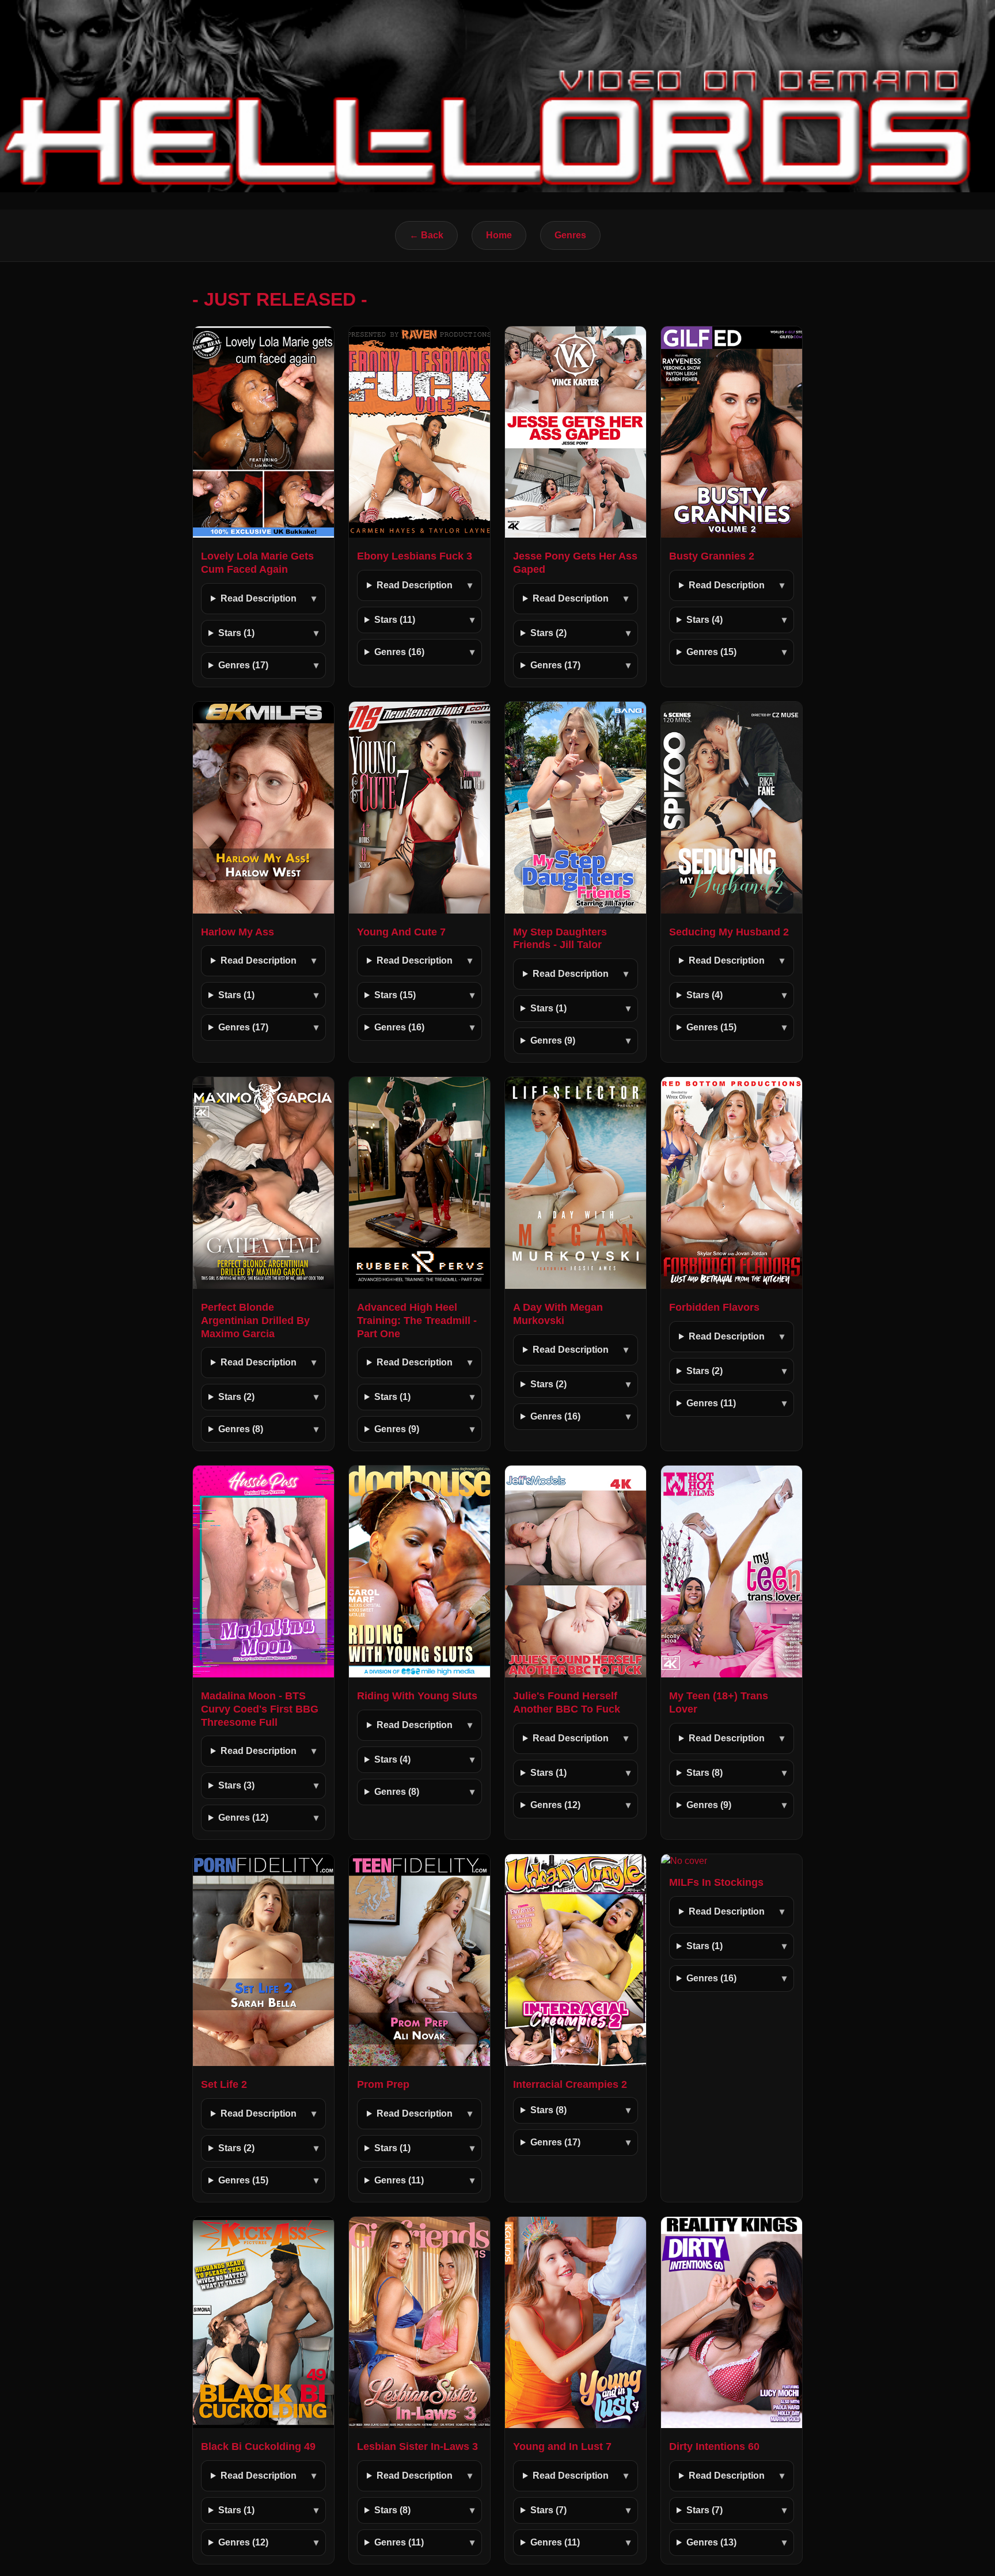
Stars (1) (236, 633)
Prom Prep (383, 2084)
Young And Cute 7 (401, 932)
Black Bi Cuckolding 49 (258, 2446)
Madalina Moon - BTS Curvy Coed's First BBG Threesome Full (260, 1709)
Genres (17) (243, 665)
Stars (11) (395, 620)
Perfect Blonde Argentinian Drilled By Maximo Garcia (255, 1321)
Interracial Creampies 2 (570, 2084)
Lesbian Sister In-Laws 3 (417, 2446)
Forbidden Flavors (714, 1307)
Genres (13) (711, 2542)
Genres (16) (399, 652)
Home (499, 235)
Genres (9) (553, 1040)
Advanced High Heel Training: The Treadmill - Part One (417, 1321)
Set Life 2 (224, 2084)
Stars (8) (705, 1773)
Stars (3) (236, 1785)
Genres (570, 235)
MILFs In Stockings (716, 1882)
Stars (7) (548, 2510)
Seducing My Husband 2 (729, 932)
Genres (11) (711, 1403)
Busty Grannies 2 (712, 556)
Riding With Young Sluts (417, 1696)
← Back (426, 235)
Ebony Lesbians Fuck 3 (415, 556)
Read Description (259, 598)
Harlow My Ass (238, 932)
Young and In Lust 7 (562, 2446)
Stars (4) (705, 620)
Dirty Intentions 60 (714, 2446)
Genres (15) (711, 652)
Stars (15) (395, 995)
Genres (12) (243, 1818)
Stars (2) (548, 633)
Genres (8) (241, 1429)
